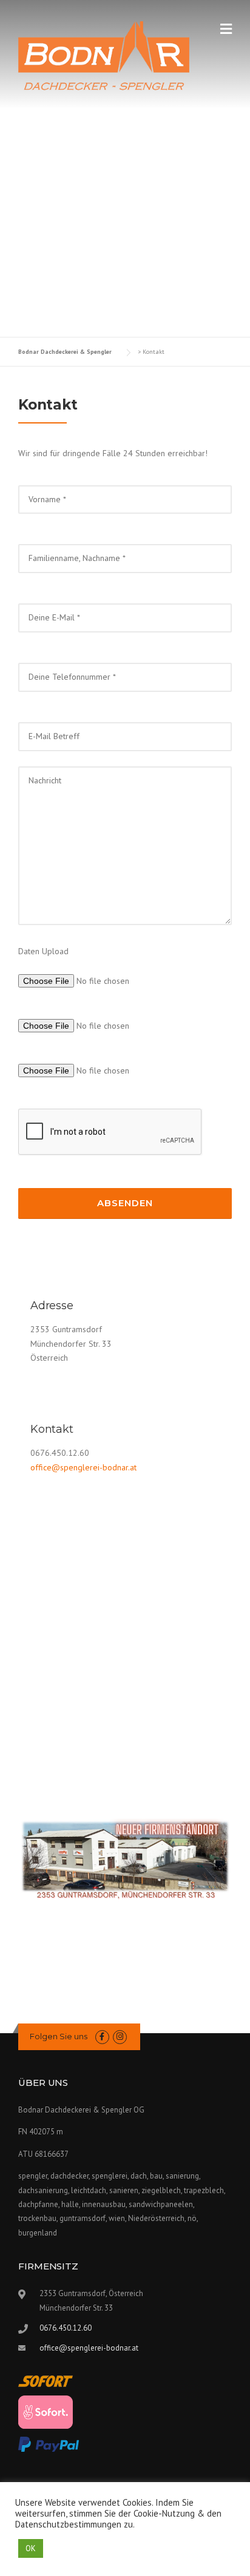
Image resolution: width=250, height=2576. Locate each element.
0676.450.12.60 (66, 2328)
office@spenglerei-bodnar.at (83, 1467)
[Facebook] (102, 2037)
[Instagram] (120, 2037)
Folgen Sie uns (59, 2036)
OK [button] (31, 2548)
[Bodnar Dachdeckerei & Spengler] (104, 55)
